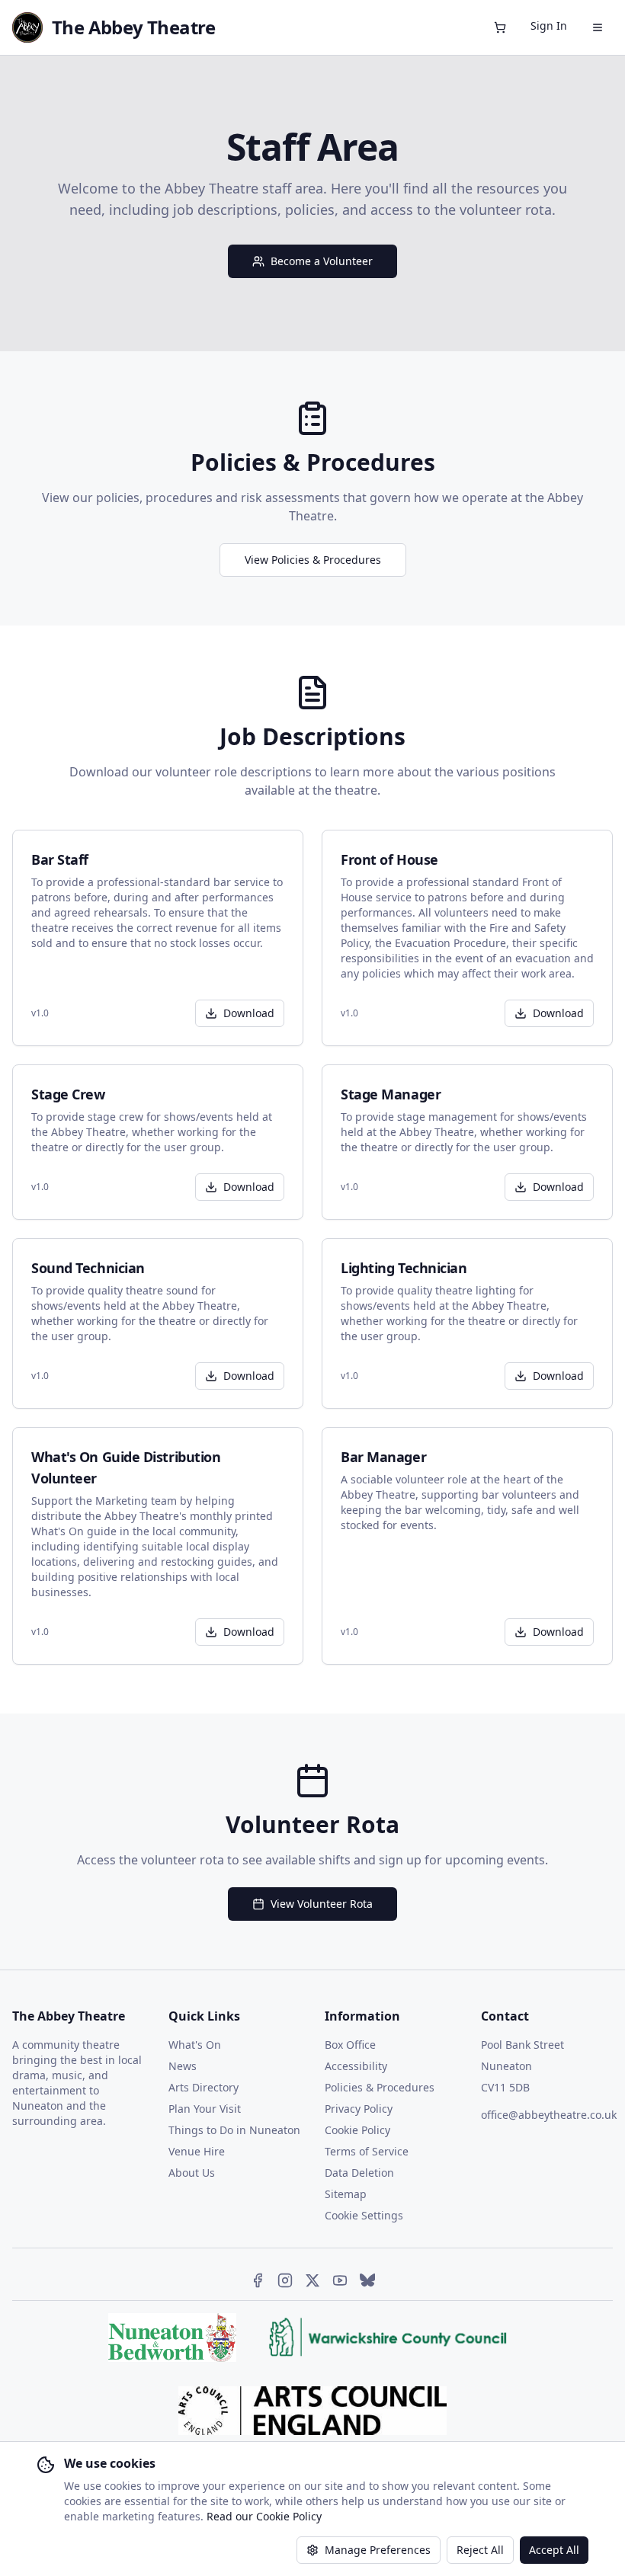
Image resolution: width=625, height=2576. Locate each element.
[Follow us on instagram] (285, 2280)
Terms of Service (367, 2151)
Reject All (480, 2550)
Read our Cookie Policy (264, 2516)
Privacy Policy (359, 2109)
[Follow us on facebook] (258, 2280)
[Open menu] (598, 27)
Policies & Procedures (380, 2087)
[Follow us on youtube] (340, 2280)
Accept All (554, 2550)
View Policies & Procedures (313, 560)
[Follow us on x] (312, 2280)
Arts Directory (204, 2087)
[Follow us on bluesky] (367, 2280)
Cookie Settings (364, 2215)
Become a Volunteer (322, 261)
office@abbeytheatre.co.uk (549, 2115)
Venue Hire (197, 2151)
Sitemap (346, 2194)
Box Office (350, 2045)
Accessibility (356, 2066)
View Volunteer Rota (322, 1904)
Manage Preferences (378, 2550)
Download (249, 1013)
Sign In (549, 26)
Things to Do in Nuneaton (234, 2130)
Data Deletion (359, 2173)
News (183, 2066)
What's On (195, 2045)
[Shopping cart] (500, 27)
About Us (192, 2173)
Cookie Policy (357, 2130)
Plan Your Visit (205, 2109)
